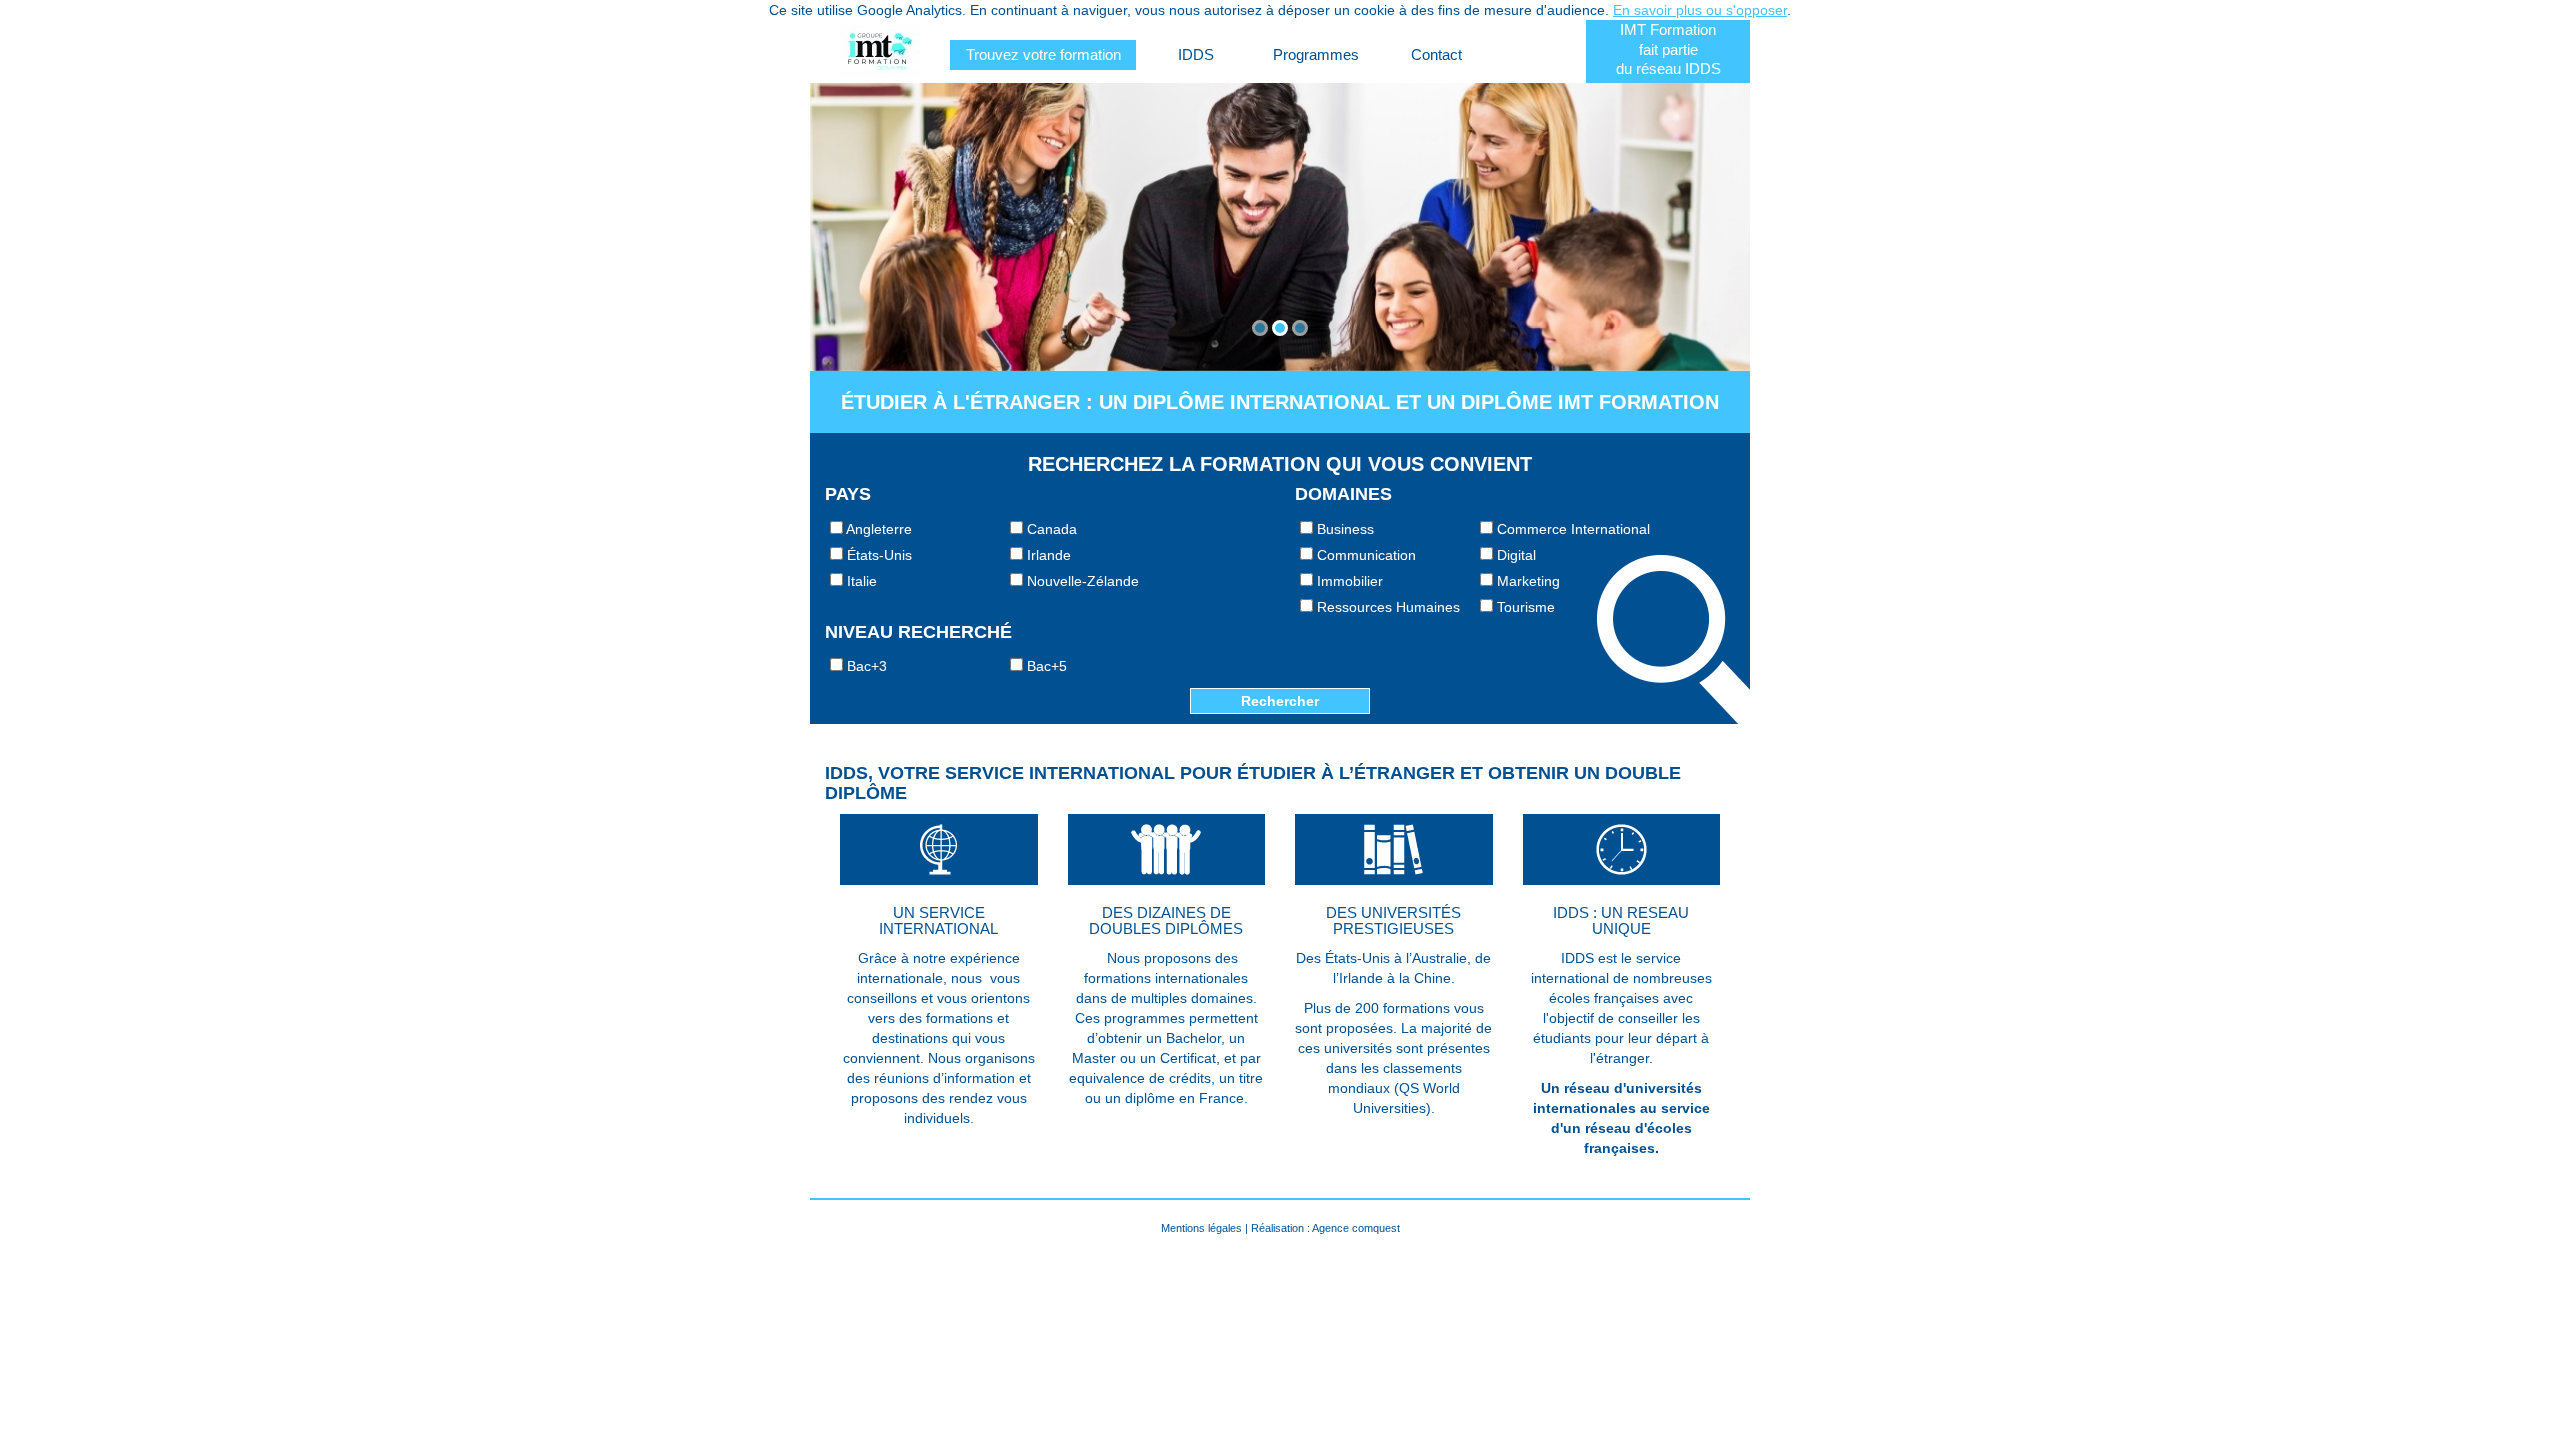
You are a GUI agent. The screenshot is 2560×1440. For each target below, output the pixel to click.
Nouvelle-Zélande (1081, 581)
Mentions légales (1201, 1228)
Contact (1436, 54)
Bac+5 (1045, 666)
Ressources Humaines (1386, 607)
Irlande (1047, 555)
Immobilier (1348, 581)
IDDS (1196, 54)
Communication (1364, 555)
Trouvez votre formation (1043, 54)
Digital (1514, 555)
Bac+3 (865, 666)
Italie (860, 581)
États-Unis (877, 555)
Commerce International (1571, 529)
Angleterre (877, 529)
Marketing (1526, 581)
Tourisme (1524, 607)
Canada (1050, 529)
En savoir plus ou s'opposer (1700, 10)
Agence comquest (1356, 1228)
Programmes (1316, 54)
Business (1343, 529)
